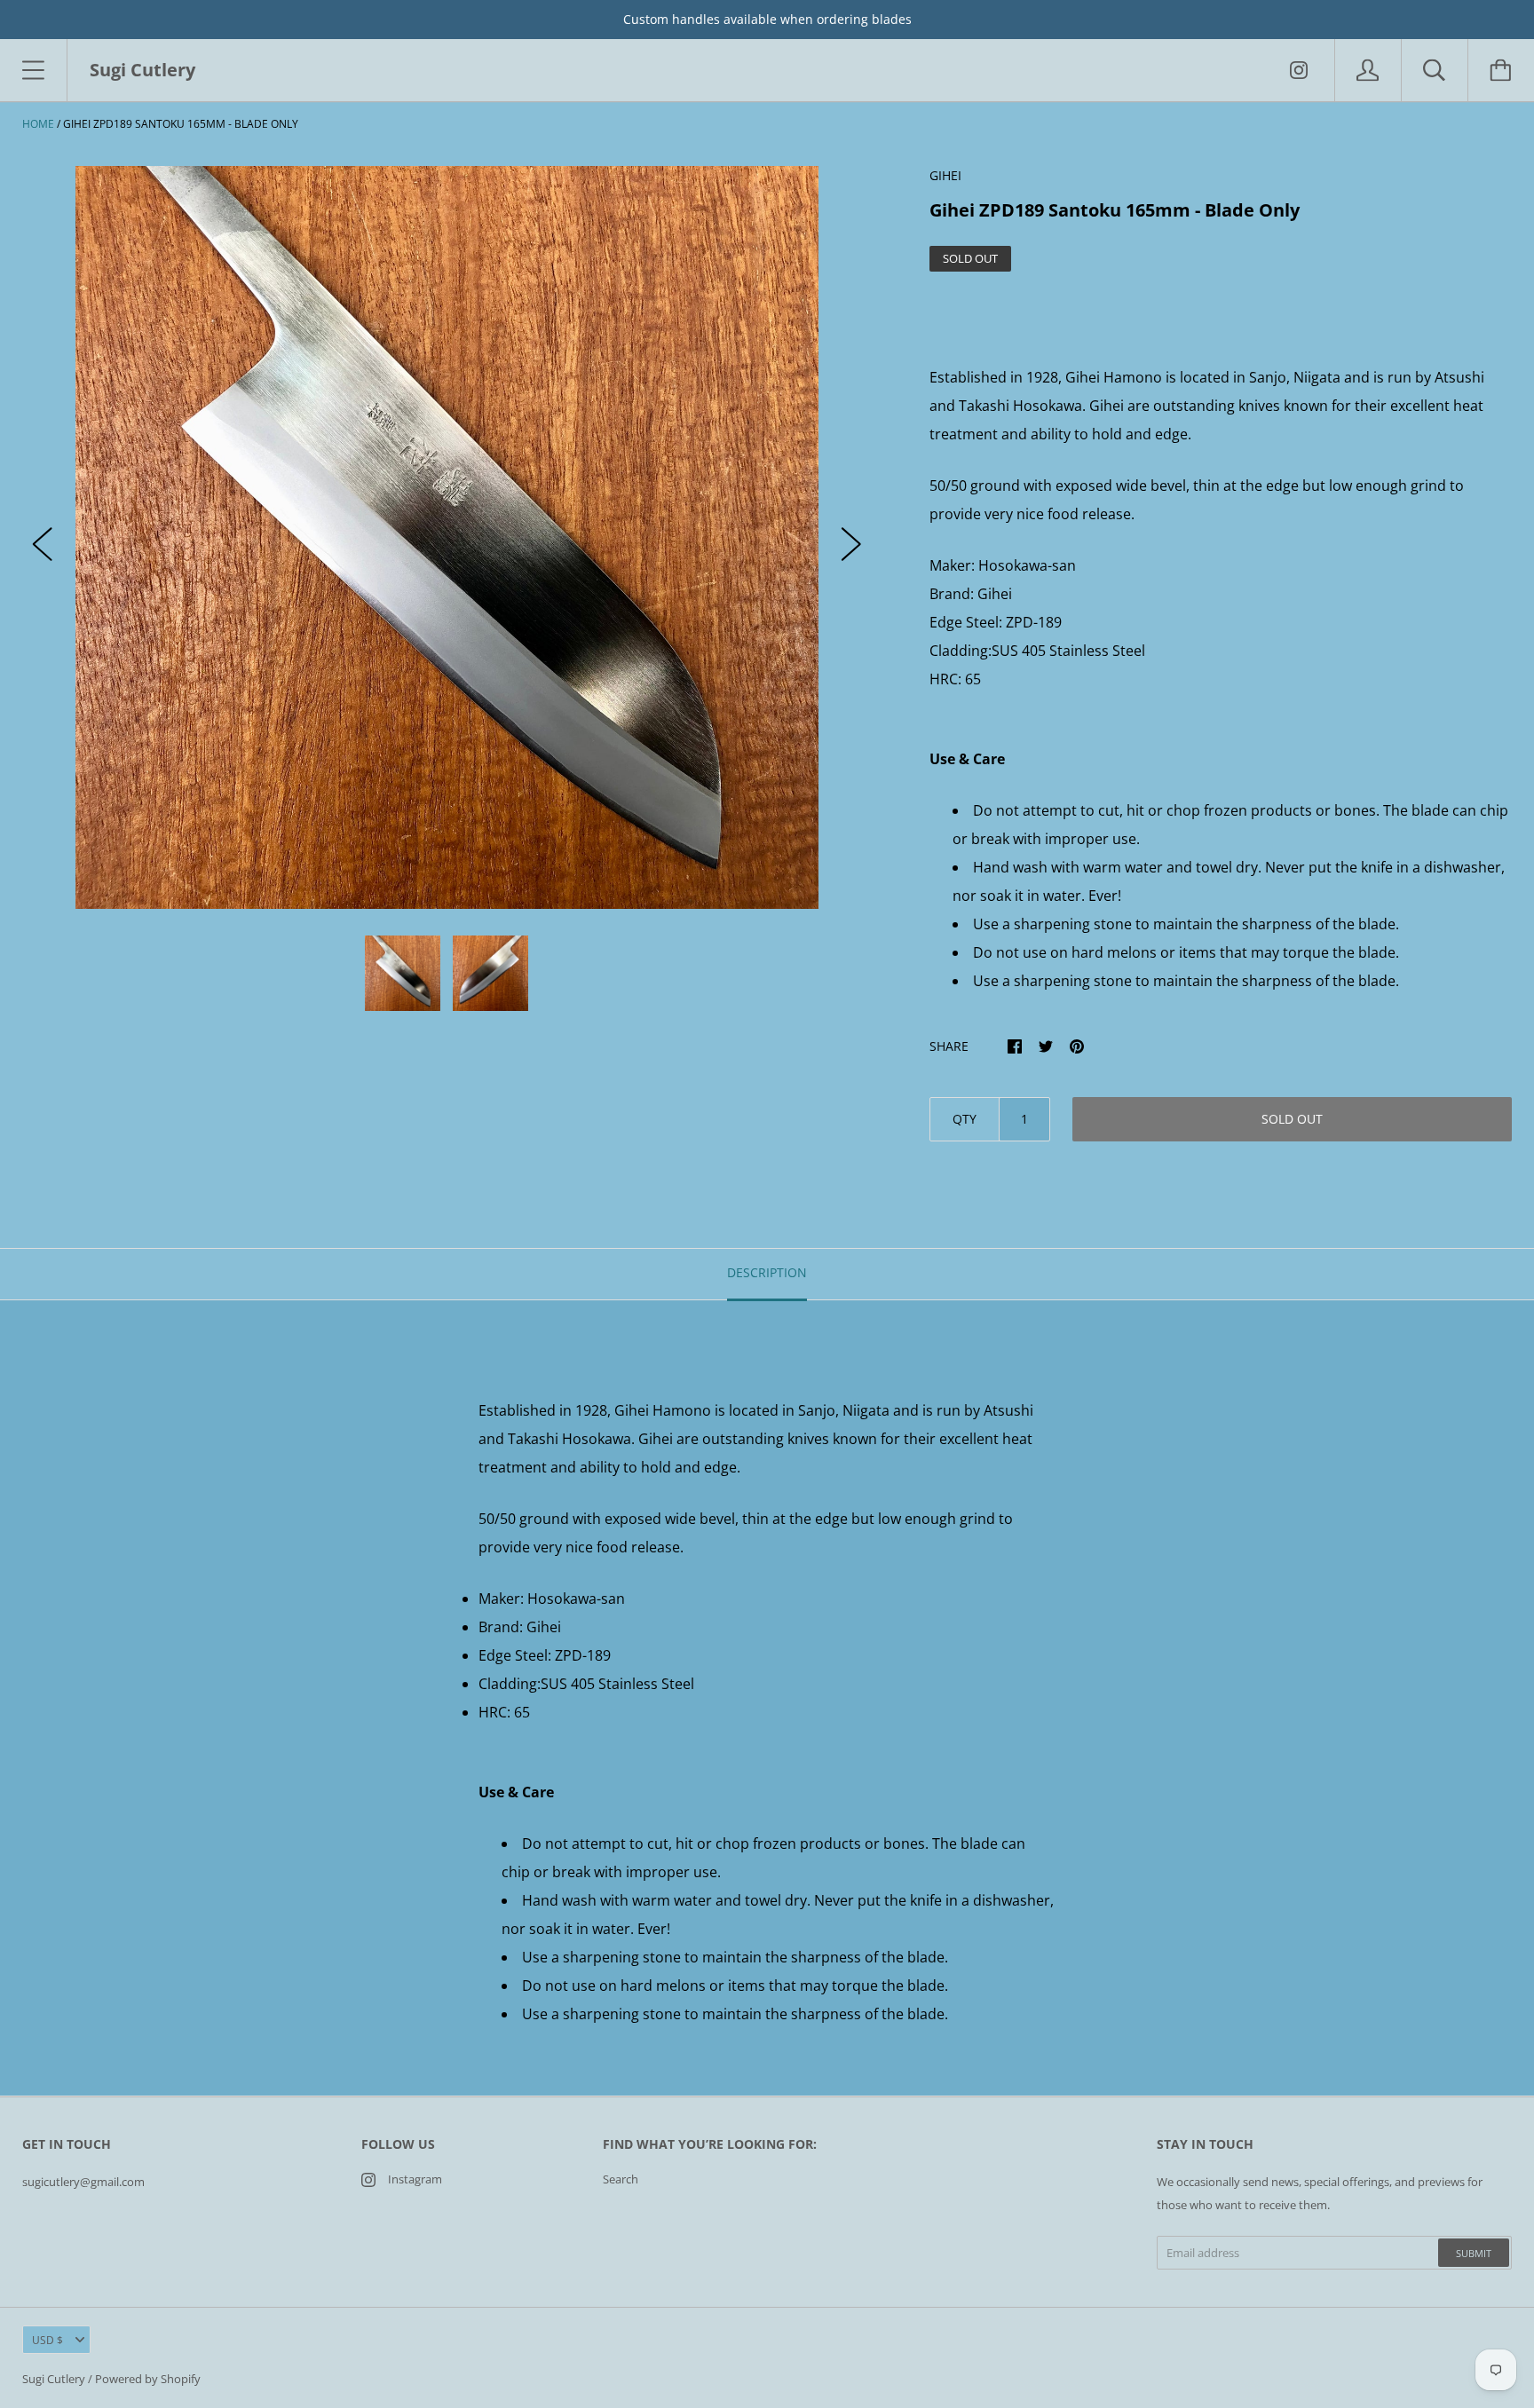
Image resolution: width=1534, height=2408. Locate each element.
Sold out (1292, 1119)
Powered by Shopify (148, 2379)
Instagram (415, 2179)
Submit (1474, 2253)
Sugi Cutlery (54, 2379)
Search (621, 2179)
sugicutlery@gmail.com (83, 2182)
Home (38, 124)
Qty (965, 1119)
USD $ (47, 2340)
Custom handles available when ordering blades (767, 19)
